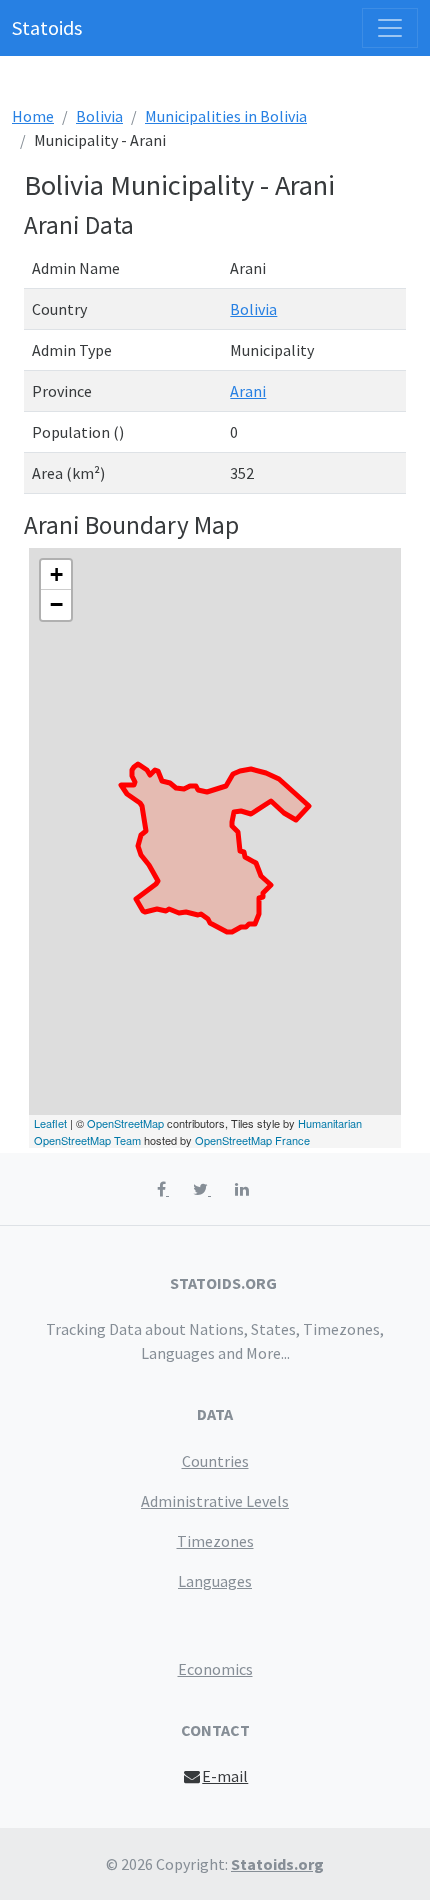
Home (33, 116)
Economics (215, 1669)
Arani (248, 391)
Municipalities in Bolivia (226, 116)
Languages (215, 1581)
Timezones (215, 1541)
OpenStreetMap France (252, 1140)
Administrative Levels (215, 1501)
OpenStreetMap (125, 1123)
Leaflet (50, 1123)
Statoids (47, 27)
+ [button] (56, 574)
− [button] (56, 604)
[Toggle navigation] (390, 28)
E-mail (225, 1776)
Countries (215, 1461)
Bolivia (99, 116)
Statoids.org (277, 1864)
